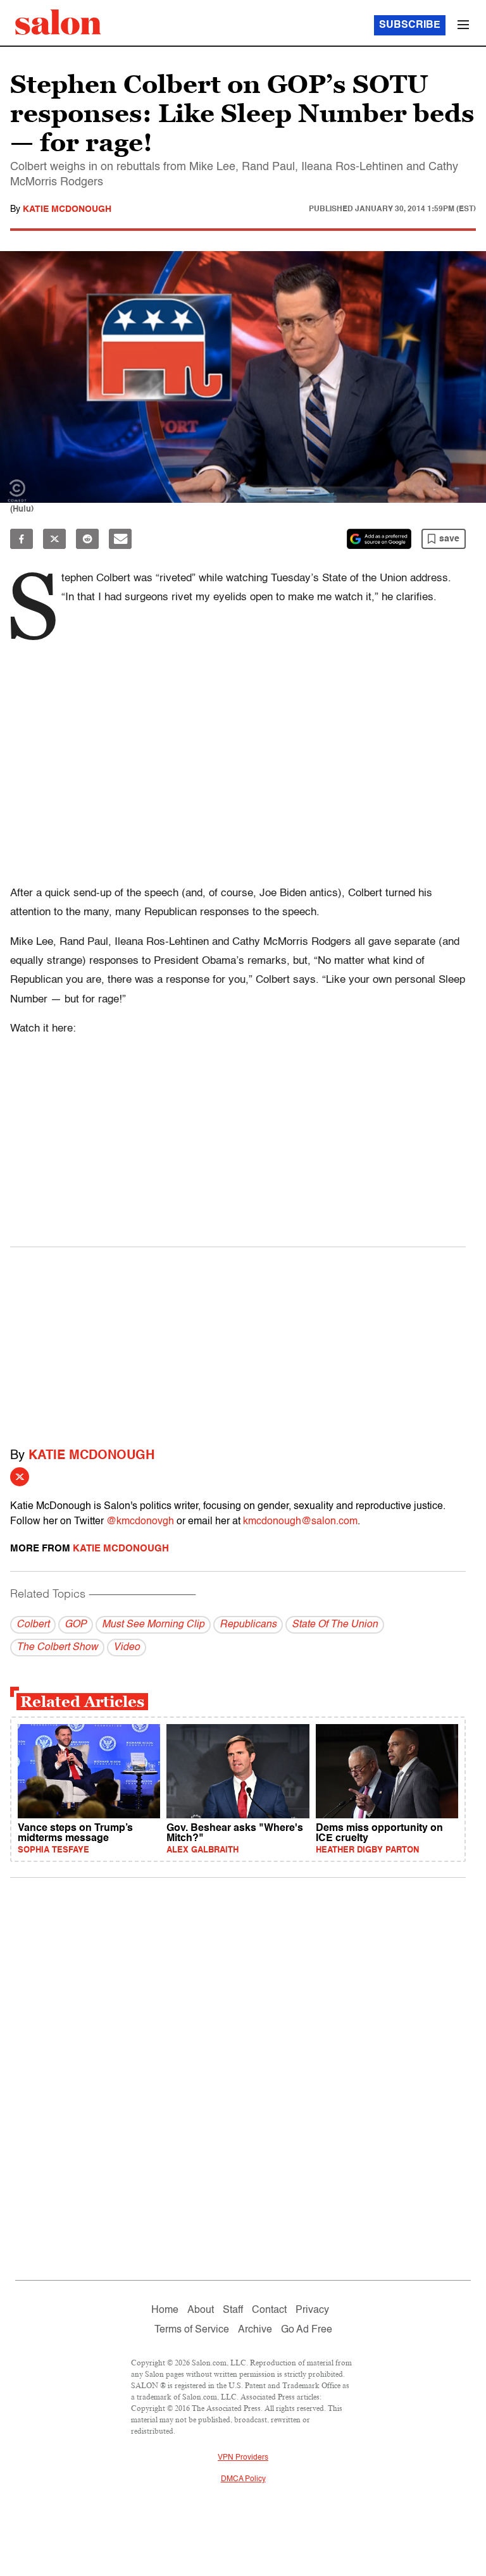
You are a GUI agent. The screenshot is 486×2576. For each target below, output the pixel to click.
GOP (76, 1625)
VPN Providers (243, 2458)
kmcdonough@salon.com (300, 1522)
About (201, 2310)
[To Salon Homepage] (58, 22)
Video (127, 1648)
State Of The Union (335, 1625)
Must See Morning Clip (153, 1625)
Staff (233, 2310)
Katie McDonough (67, 209)
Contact (269, 2310)
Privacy (312, 2310)
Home (165, 2310)
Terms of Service (192, 2330)
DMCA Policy (243, 2479)
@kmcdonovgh (140, 1522)
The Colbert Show (57, 1648)
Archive (255, 2330)
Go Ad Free (307, 2330)
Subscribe (410, 25)
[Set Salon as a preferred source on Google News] (379, 539)
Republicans (248, 1625)
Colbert (33, 1625)
